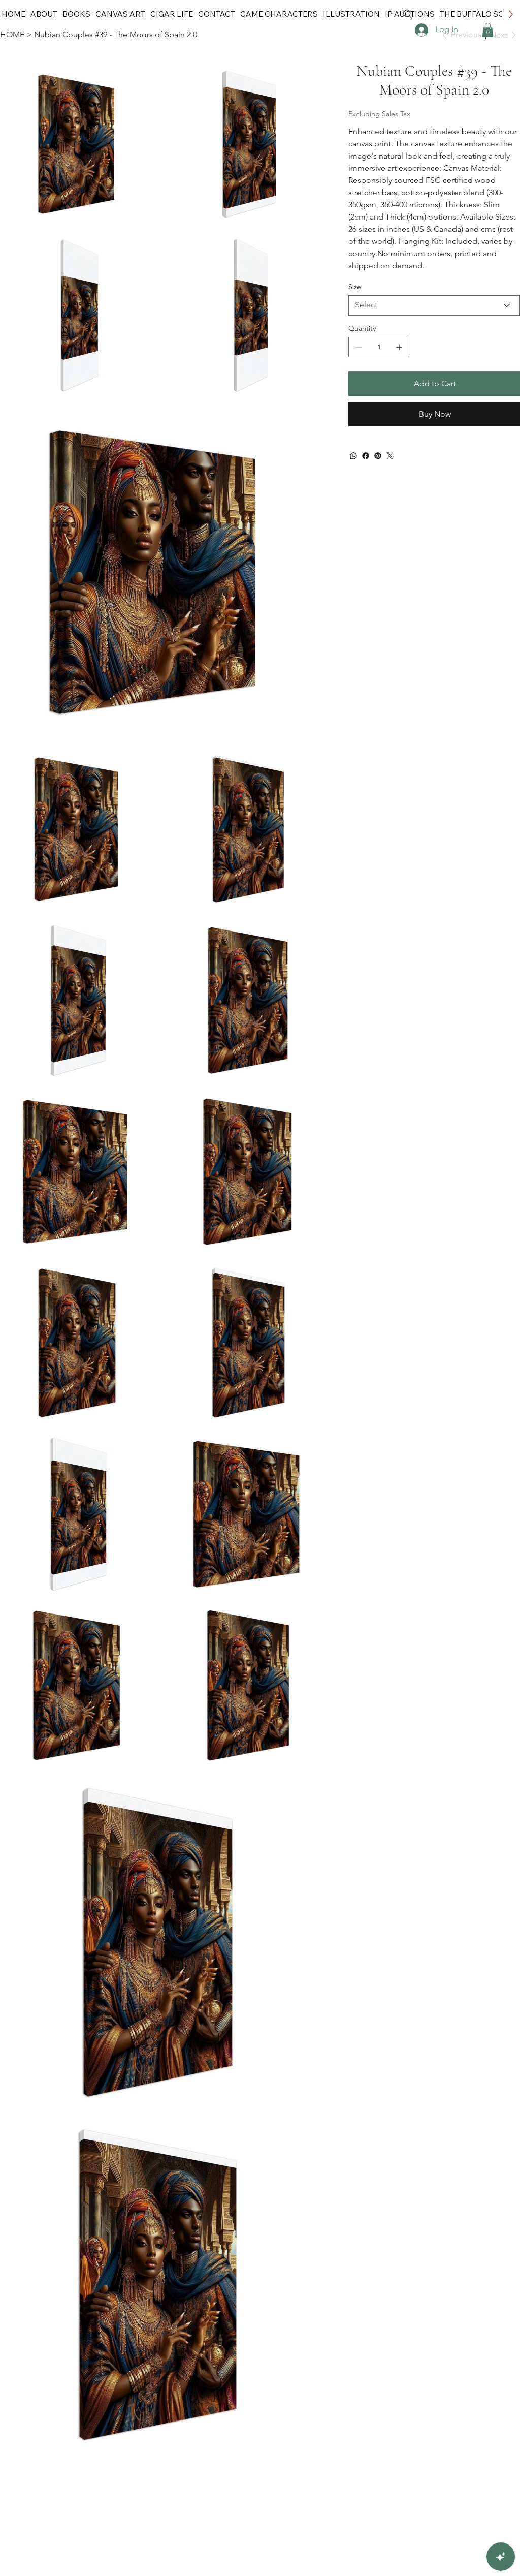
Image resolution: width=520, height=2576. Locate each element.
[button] (488, 30)
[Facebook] (366, 456)
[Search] (408, 14)
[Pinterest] (378, 456)
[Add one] (399, 347)
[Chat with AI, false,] (501, 2557)
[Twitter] (390, 456)
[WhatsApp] (353, 456)
